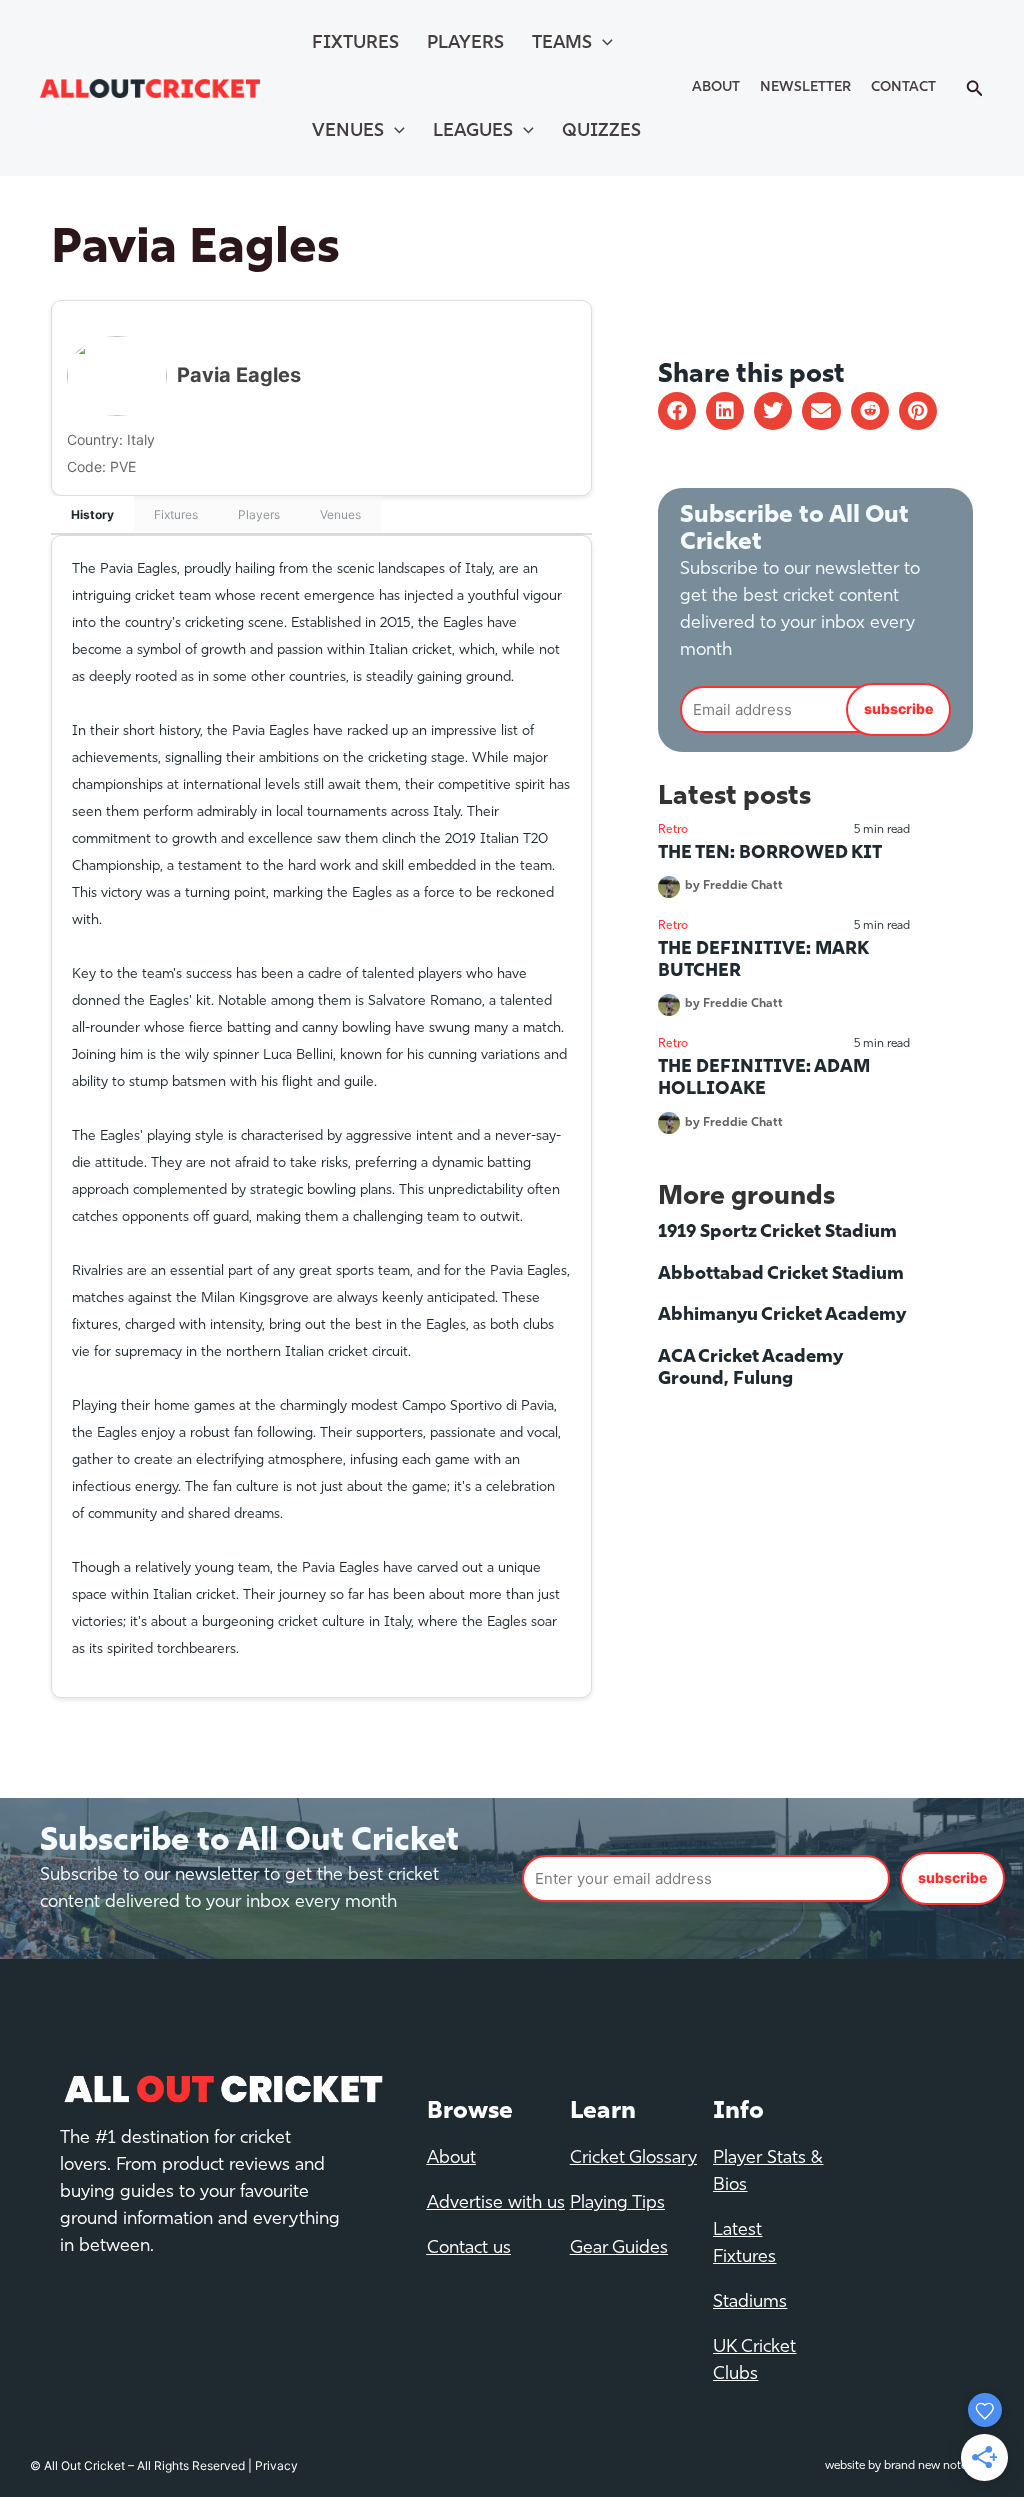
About (716, 87)
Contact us (469, 2249)
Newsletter (805, 87)
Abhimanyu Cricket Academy (782, 1316)
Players (465, 44)
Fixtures (355, 44)
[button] (677, 411)
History (92, 514)
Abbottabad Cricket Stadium (781, 1275)
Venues (348, 132)
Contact (903, 87)
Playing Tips (617, 2204)
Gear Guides (619, 2249)
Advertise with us (496, 2204)
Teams (562, 44)
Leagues (473, 132)
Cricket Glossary (633, 2159)
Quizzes (601, 132)
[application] (602, 44)
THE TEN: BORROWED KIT (770, 854)
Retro (673, 830)
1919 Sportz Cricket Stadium (777, 1233)
